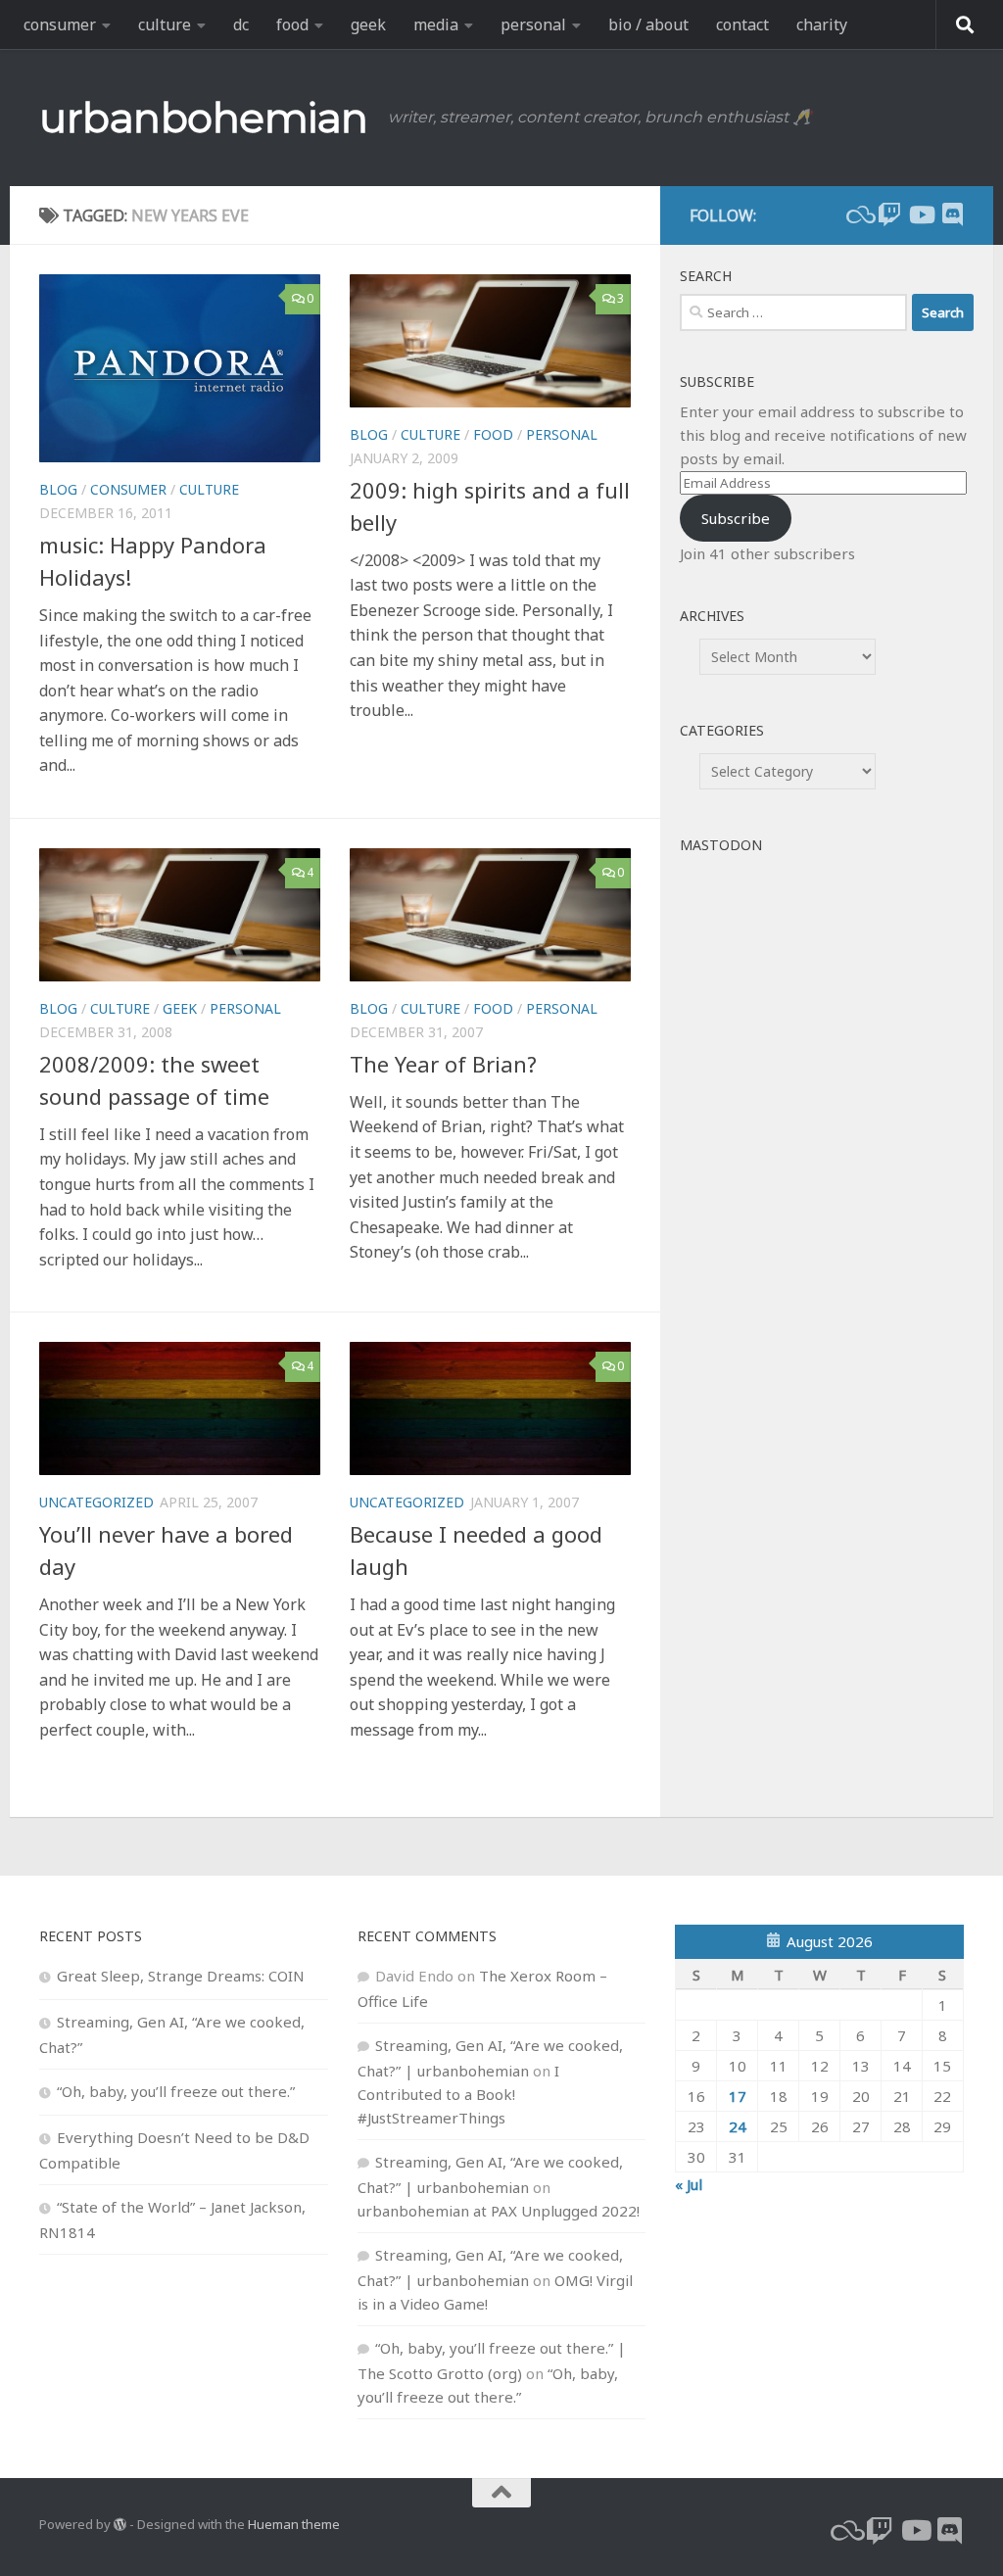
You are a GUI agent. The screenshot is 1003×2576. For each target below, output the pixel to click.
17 (738, 2096)
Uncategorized (96, 1502)
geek (368, 24)
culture (165, 24)
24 (738, 2126)
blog (58, 489)
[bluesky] (858, 215)
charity (822, 24)
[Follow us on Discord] (952, 215)
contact (742, 24)
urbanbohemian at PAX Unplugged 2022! (499, 2211)
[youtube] (921, 215)
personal (533, 24)
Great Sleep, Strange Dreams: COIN (181, 1976)
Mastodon (721, 845)
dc (241, 24)
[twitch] (889, 215)
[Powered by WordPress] (120, 2525)
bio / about (648, 24)
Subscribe (736, 518)
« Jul (689, 2184)
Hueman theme (294, 2524)
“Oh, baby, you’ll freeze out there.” (176, 2091)
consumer (60, 24)
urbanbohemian (204, 118)
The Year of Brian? (443, 1064)
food (292, 24)
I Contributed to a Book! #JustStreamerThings (458, 2094)
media (436, 24)
